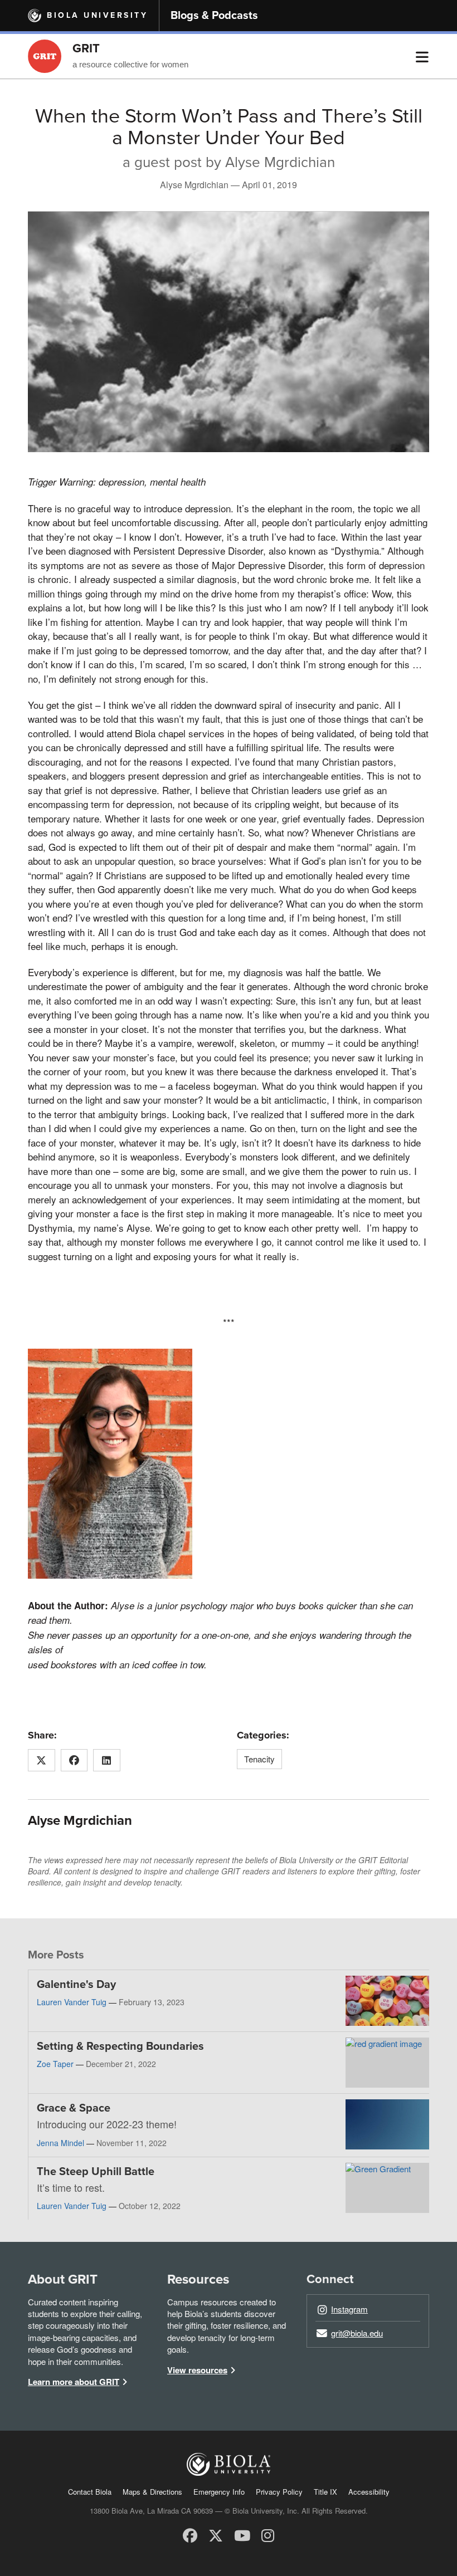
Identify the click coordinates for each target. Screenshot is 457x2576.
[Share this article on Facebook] (74, 1760)
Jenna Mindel (60, 2143)
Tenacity (259, 1759)
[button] (422, 56)
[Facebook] (190, 2535)
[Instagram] (268, 2535)
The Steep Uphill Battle (96, 2172)
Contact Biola (90, 2492)
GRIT (86, 48)
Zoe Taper (55, 2064)
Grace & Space (74, 2108)
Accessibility (369, 2492)
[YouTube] (242, 2535)
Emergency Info (219, 2492)
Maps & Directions (152, 2492)
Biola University (97, 15)
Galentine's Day (76, 1985)
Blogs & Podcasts (214, 16)
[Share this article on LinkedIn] (107, 1760)
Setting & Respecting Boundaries (120, 2046)
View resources (197, 2370)
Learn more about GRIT (74, 2382)
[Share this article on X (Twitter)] (42, 1760)
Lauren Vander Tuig (72, 2002)
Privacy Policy (279, 2492)
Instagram (349, 2309)
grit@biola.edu (357, 2333)
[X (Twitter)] (216, 2535)
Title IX (325, 2492)
